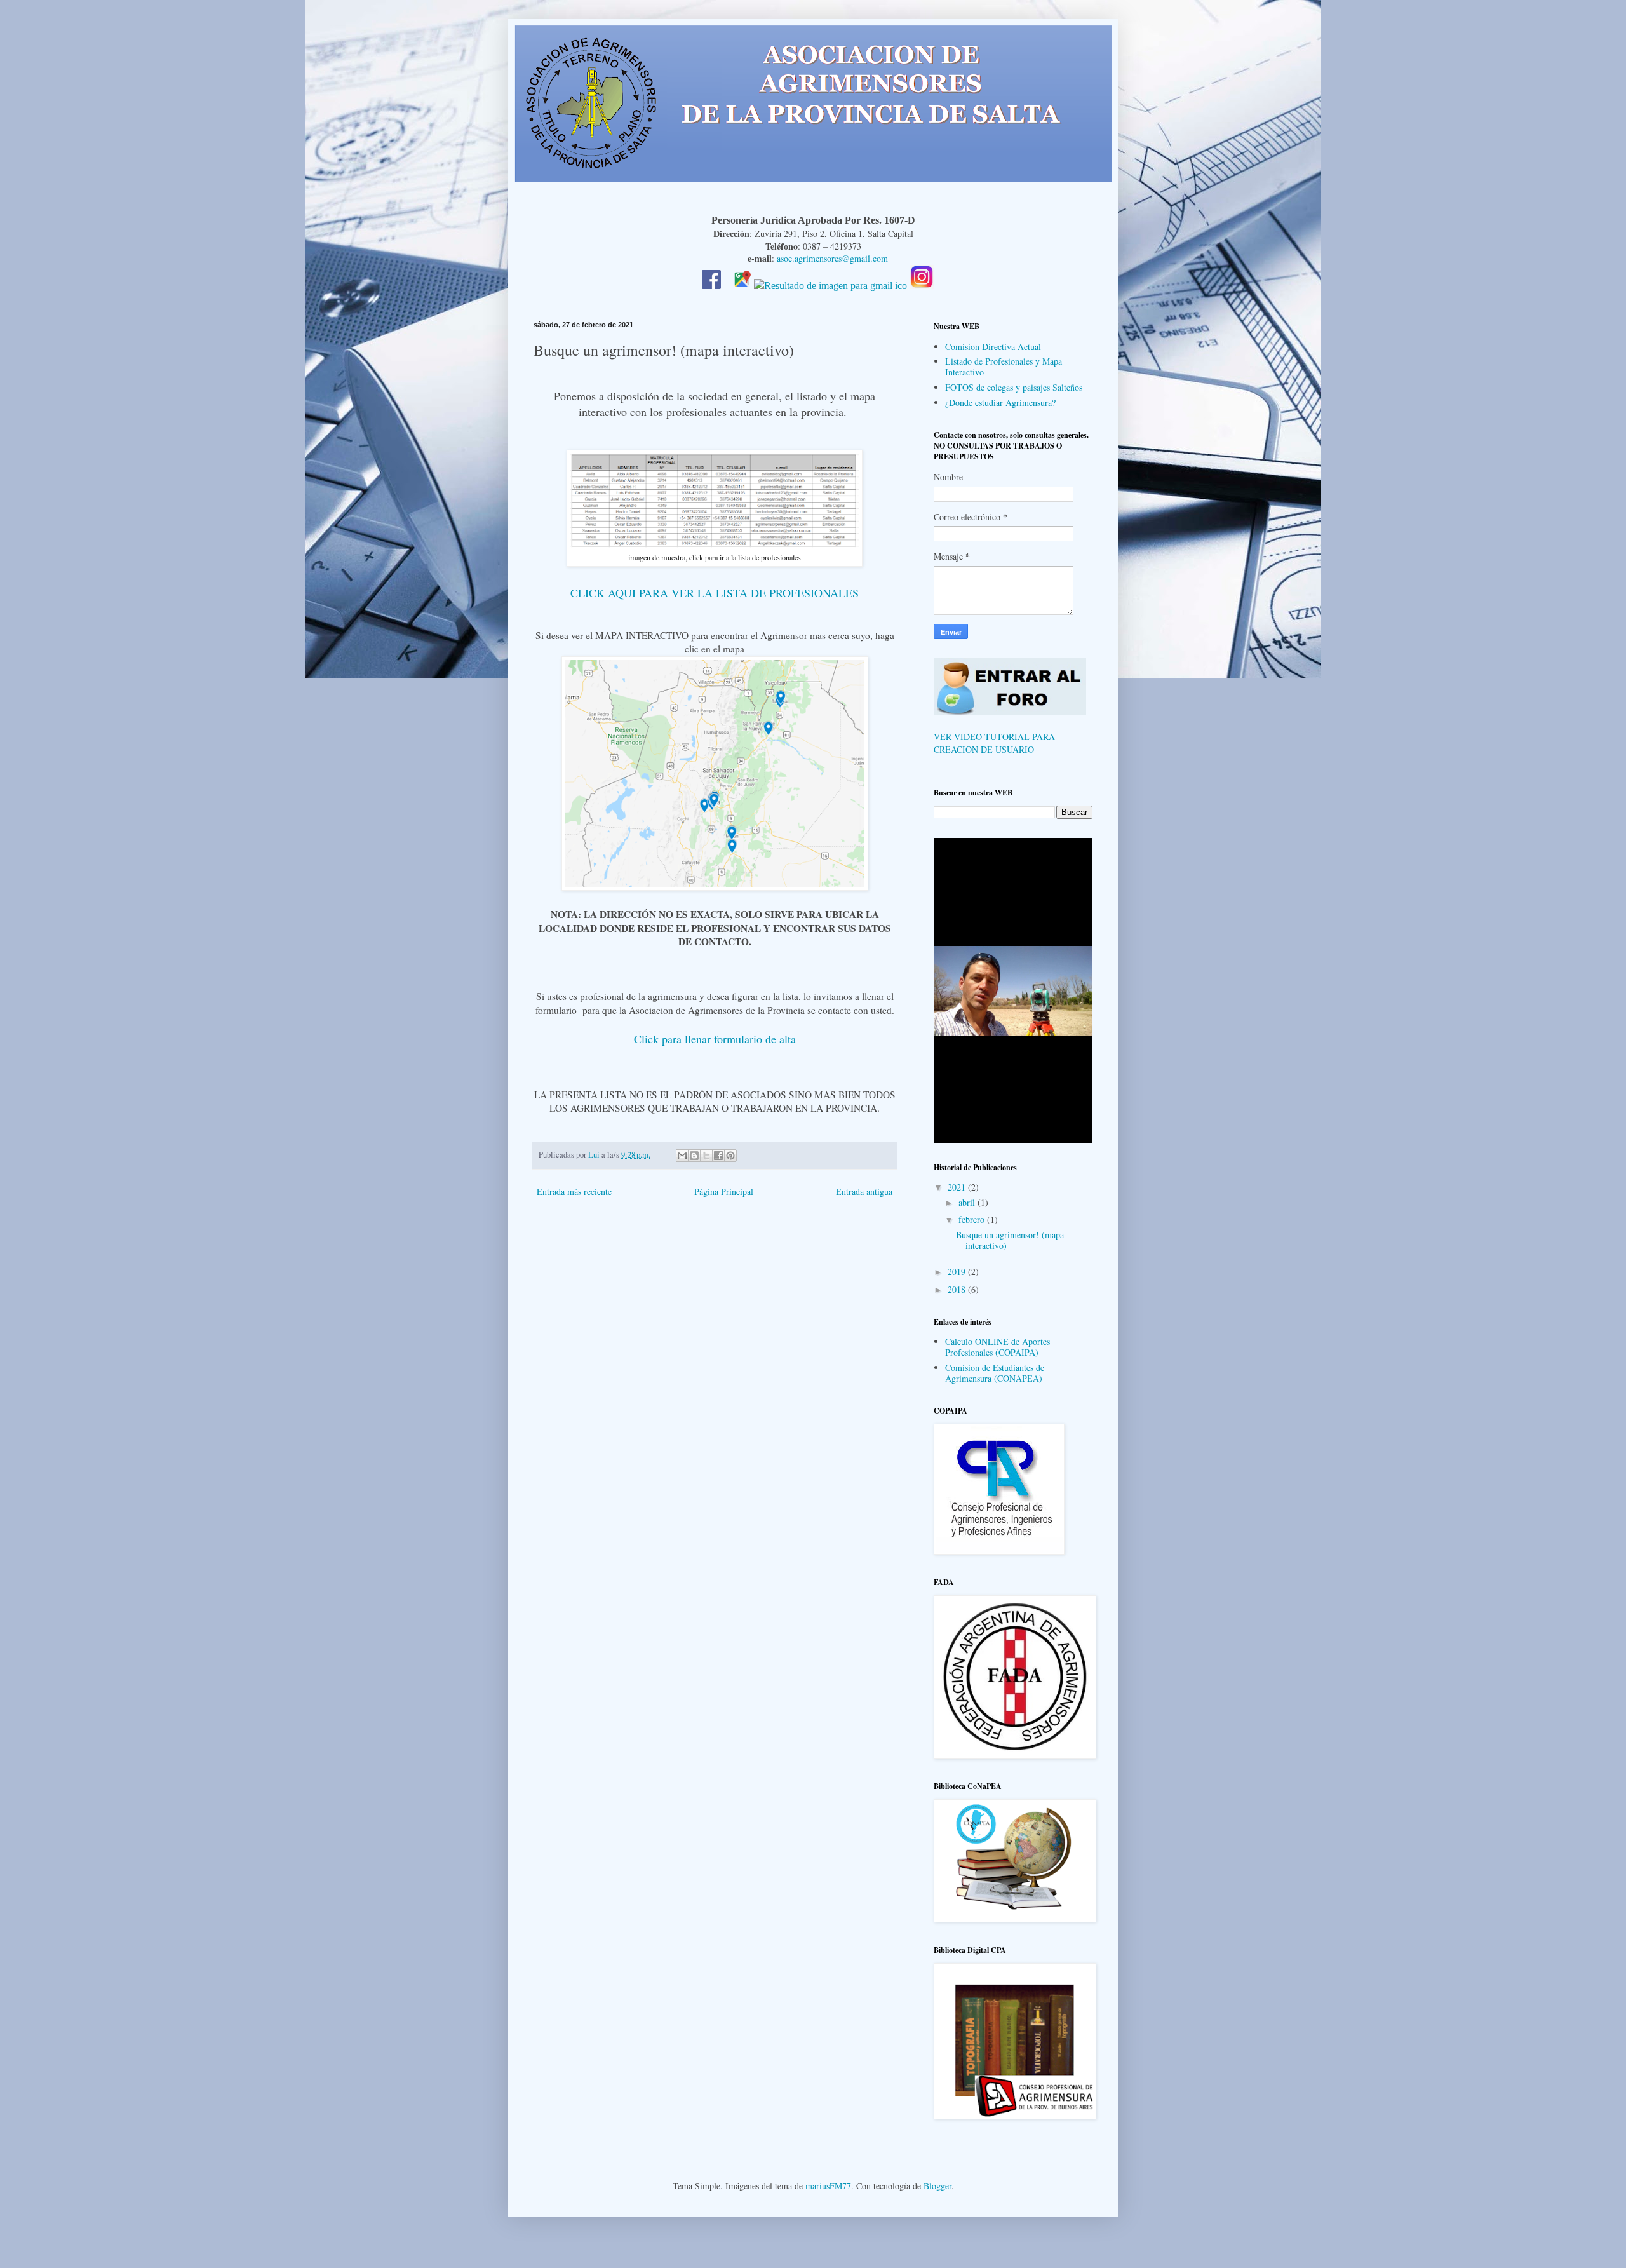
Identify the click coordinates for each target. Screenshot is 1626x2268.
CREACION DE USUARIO (984, 749)
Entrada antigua (864, 1191)
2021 (958, 1187)
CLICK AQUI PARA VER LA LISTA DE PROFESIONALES (715, 593)
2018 (958, 1289)
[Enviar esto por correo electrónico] (682, 1156)
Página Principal (724, 1191)
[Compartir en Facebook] (718, 1156)
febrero (973, 1219)
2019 (958, 1272)
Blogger (937, 2186)
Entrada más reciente (574, 1191)
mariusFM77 (828, 2186)
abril (968, 1202)
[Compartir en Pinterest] (730, 1156)
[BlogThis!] (694, 1156)
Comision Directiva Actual (993, 347)
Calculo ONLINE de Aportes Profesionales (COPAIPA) (998, 1347)
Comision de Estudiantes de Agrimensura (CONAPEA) (995, 1373)
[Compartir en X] (706, 1156)
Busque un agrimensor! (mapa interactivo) (1010, 1240)
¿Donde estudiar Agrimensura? (1000, 402)
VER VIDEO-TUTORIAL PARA (994, 737)
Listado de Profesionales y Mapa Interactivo (1004, 367)
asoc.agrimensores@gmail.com (832, 258)
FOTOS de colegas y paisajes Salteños (1014, 387)
